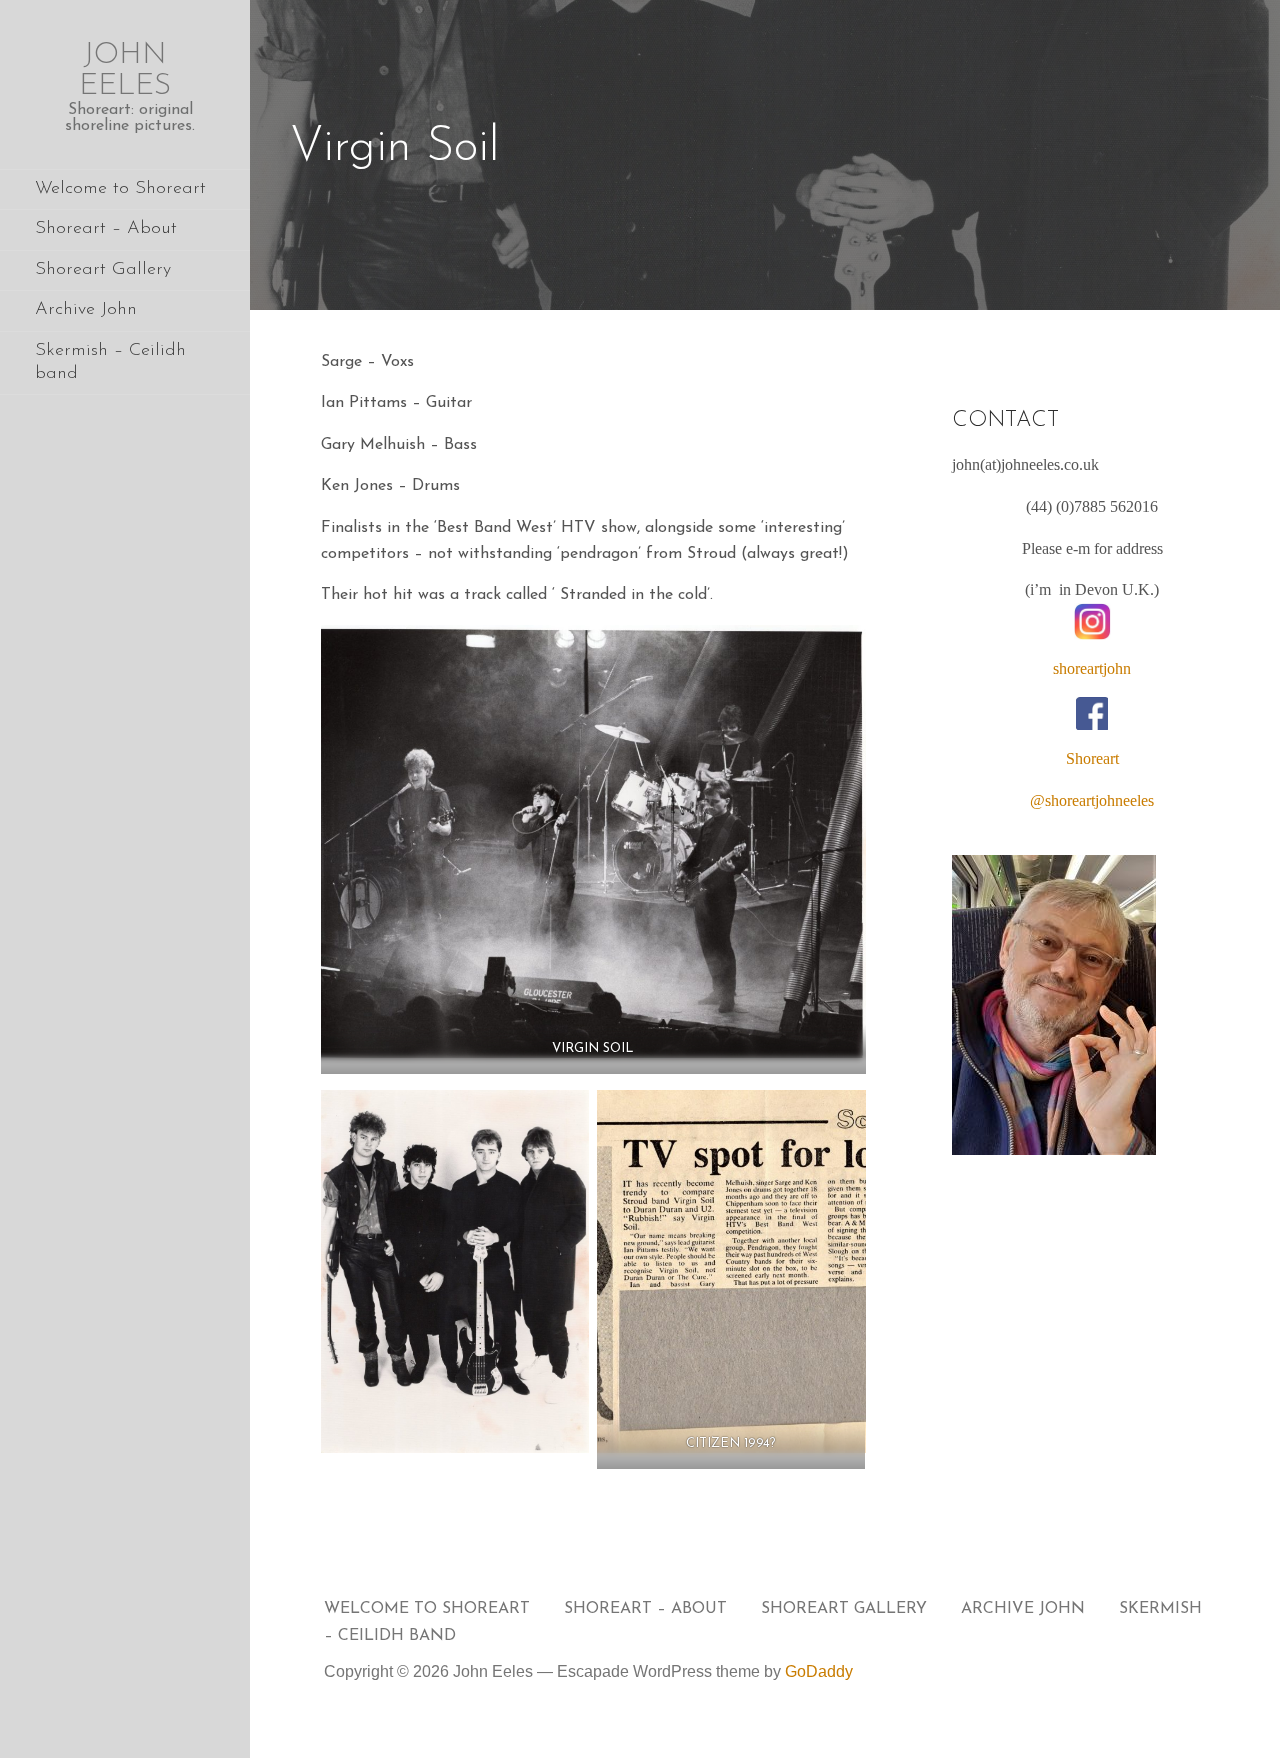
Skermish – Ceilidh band (110, 362)
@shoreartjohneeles (1092, 800)
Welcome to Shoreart (120, 189)
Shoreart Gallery (103, 270)
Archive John (86, 310)
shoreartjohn (1092, 668)
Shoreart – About (106, 229)
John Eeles (125, 71)
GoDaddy (819, 1671)
